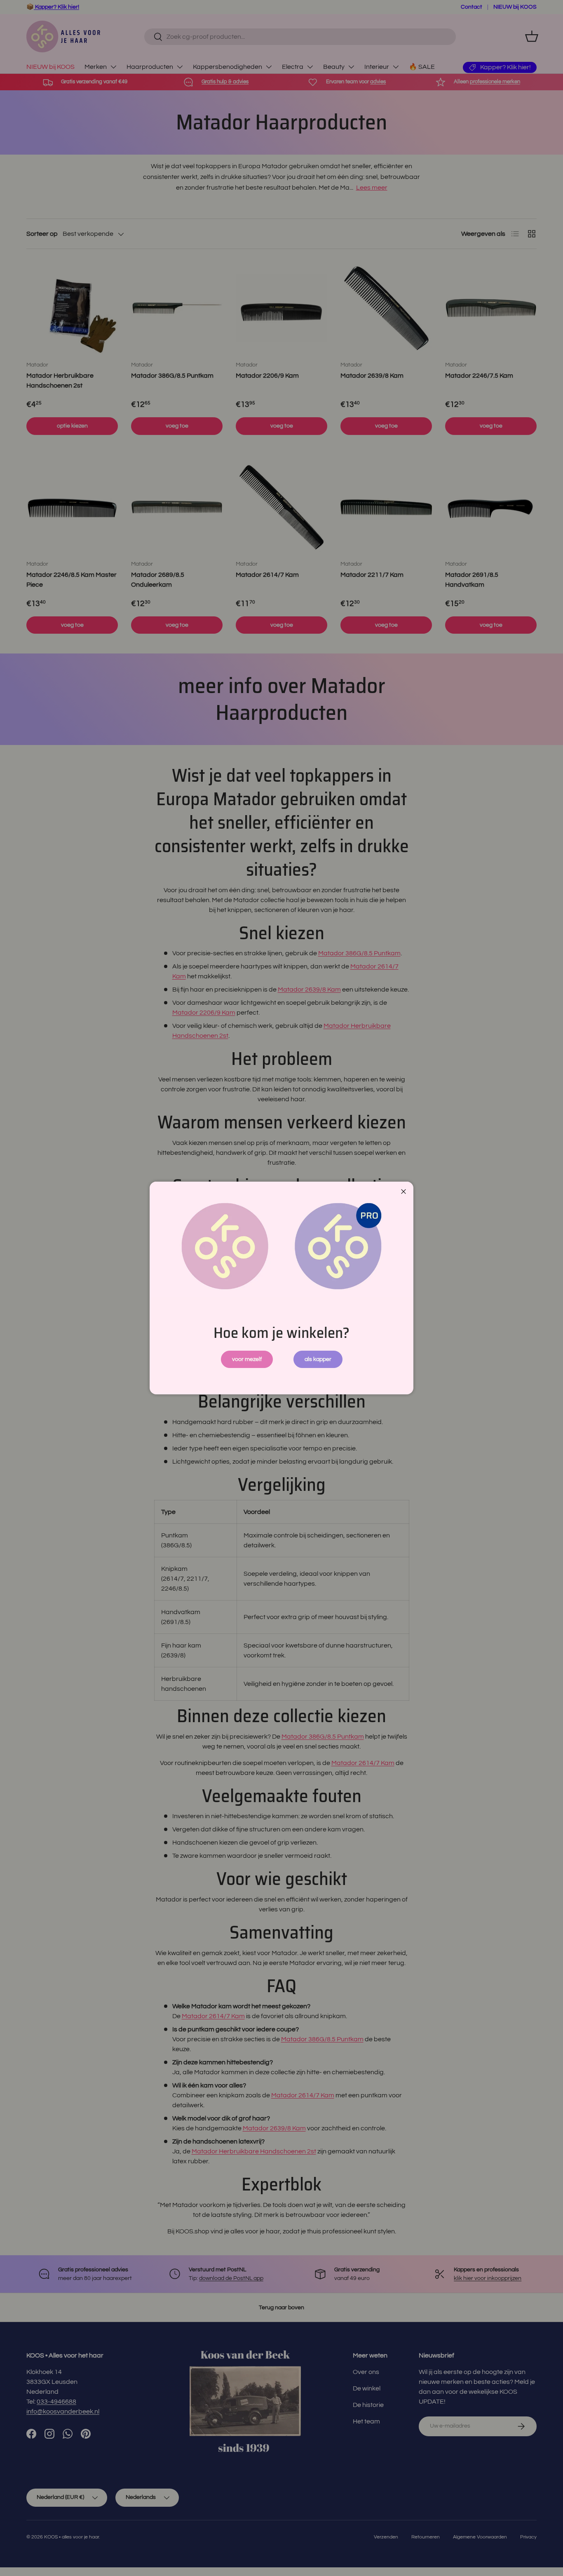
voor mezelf (247, 1359)
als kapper (318, 1359)
